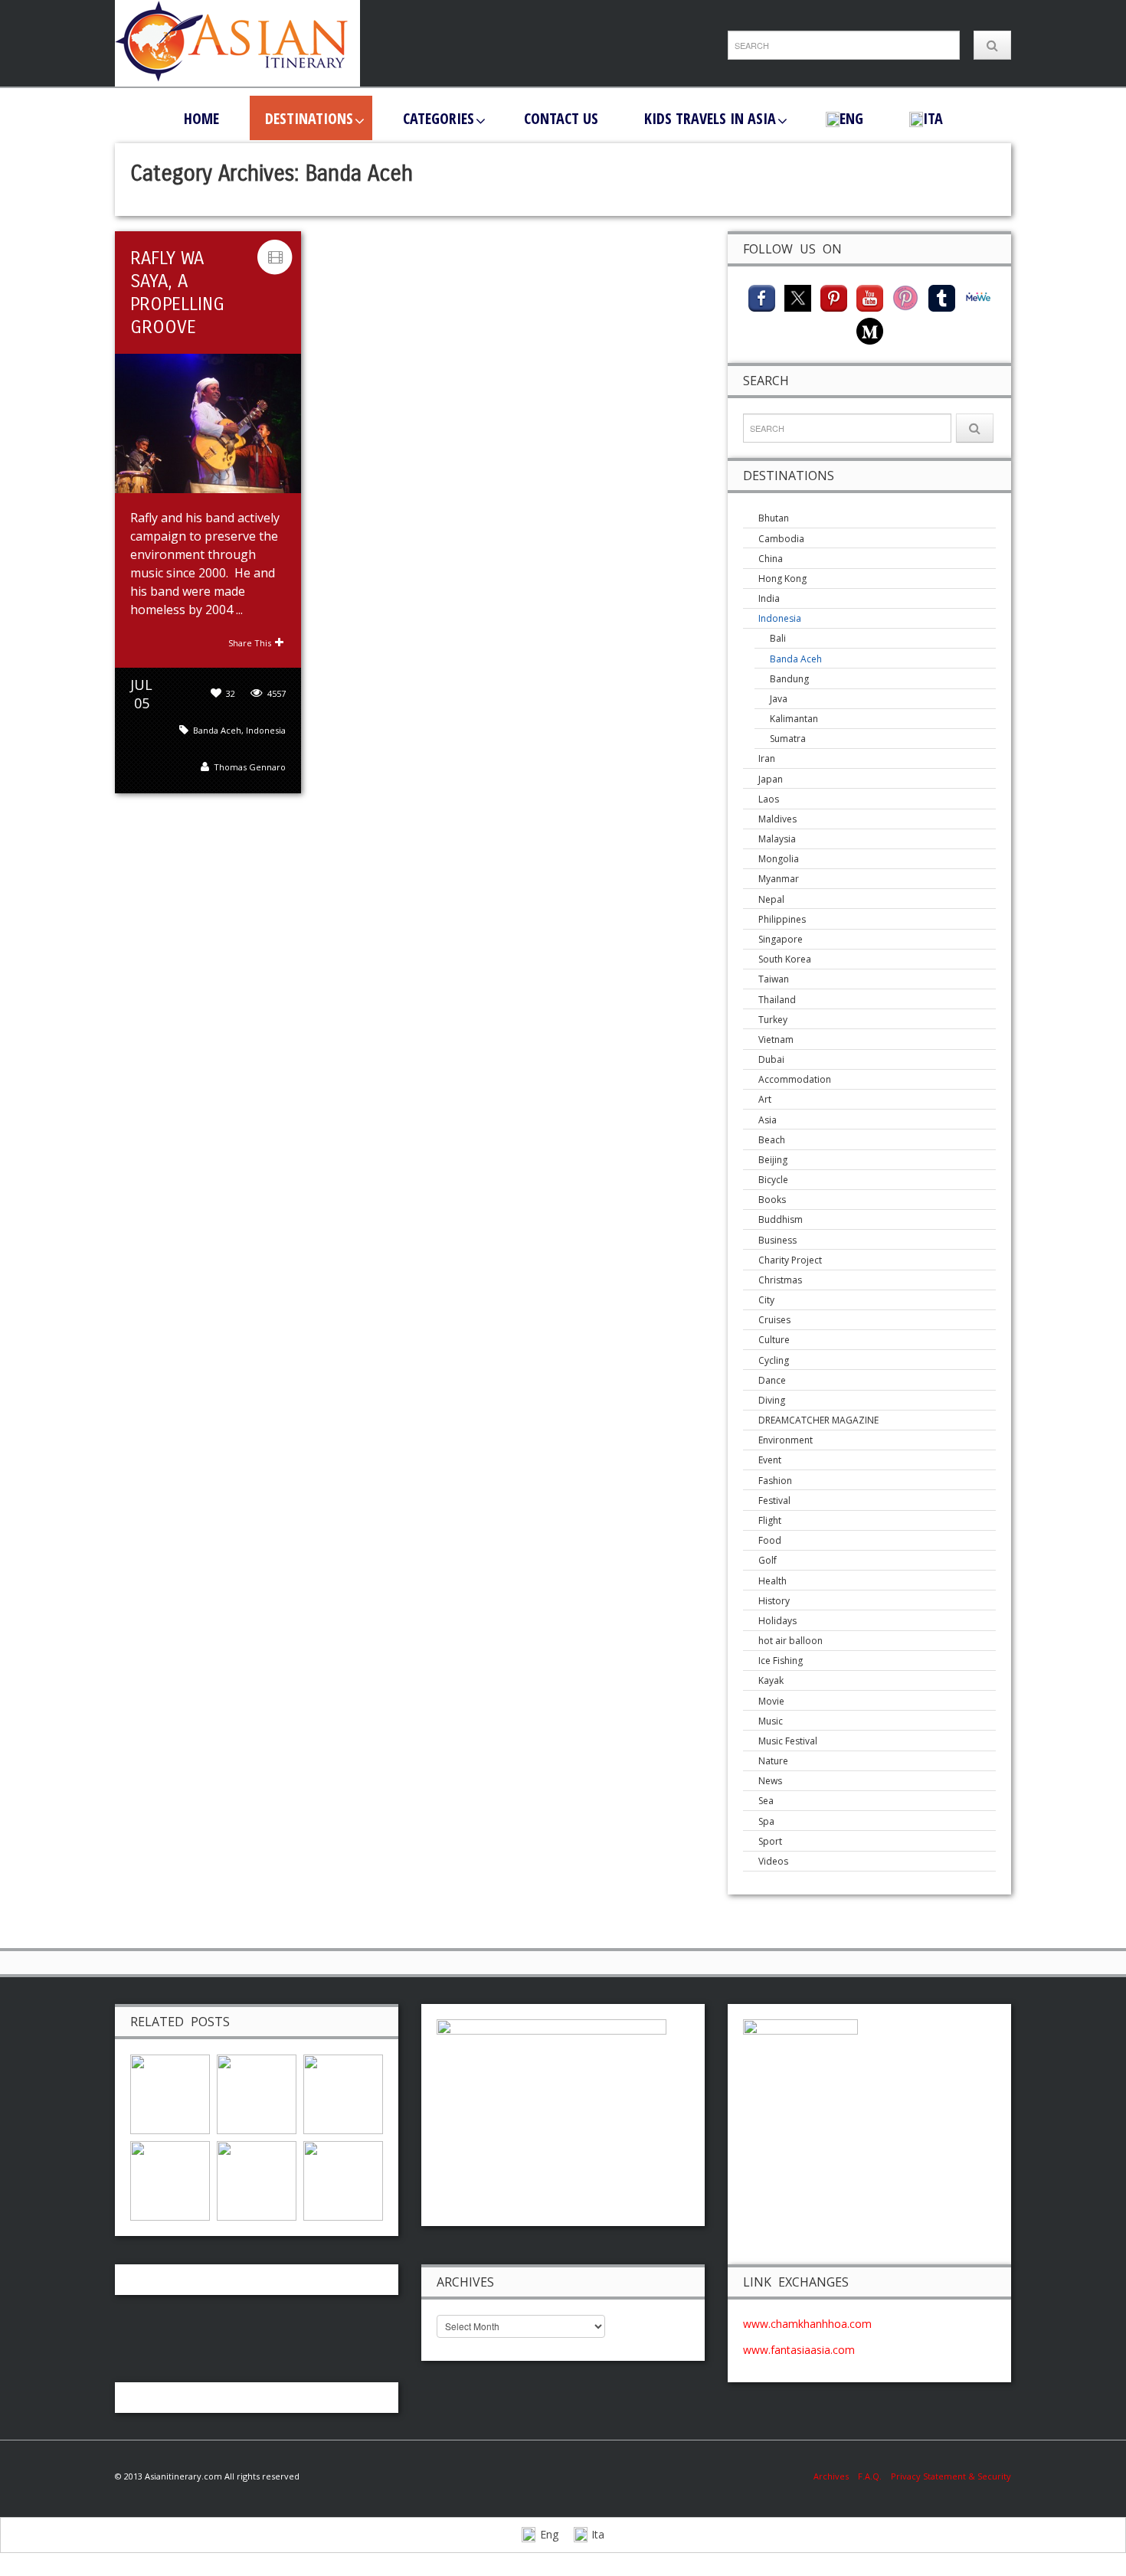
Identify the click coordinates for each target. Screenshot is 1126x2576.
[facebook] (762, 297)
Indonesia (266, 730)
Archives (836, 2476)
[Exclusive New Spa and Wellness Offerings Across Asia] (170, 2092)
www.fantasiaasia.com (799, 2350)
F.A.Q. (870, 2476)
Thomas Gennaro (250, 767)
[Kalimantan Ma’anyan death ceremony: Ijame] (343, 2179)
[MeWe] (978, 297)
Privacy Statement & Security (951, 2476)
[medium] (870, 330)
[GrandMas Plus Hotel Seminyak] (257, 2179)
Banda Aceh (217, 730)
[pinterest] (834, 297)
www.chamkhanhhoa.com (807, 2324)
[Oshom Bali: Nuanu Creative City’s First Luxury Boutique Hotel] (257, 2092)
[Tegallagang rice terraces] (343, 2092)
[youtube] (870, 297)
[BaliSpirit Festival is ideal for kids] (170, 2179)
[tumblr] (942, 297)
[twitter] (798, 297)
